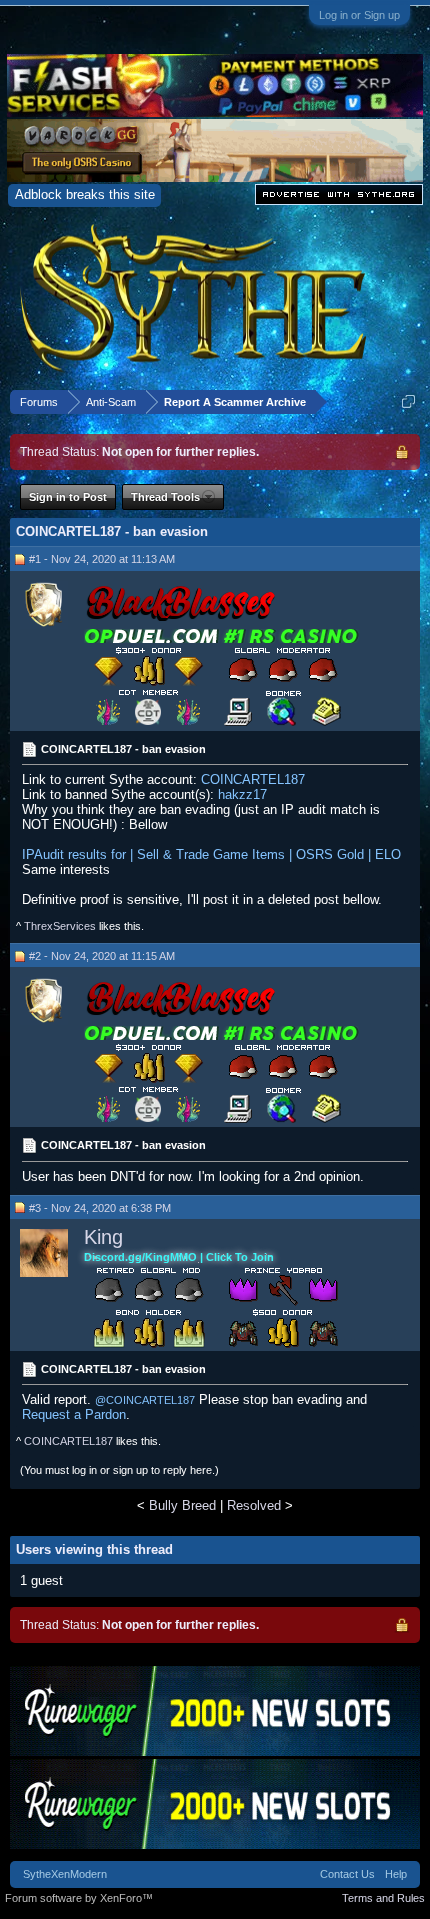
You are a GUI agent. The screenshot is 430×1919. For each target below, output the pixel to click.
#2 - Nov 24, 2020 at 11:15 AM (102, 956)
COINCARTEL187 (253, 779)
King (103, 1237)
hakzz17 (242, 794)
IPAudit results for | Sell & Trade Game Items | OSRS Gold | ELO (211, 854)
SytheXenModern (65, 1874)
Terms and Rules (383, 1898)
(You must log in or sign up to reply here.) (119, 1470)
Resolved (254, 1505)
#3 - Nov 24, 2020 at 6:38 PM (100, 1208)
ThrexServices (60, 926)
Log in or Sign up (359, 15)
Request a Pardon (74, 1414)
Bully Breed (182, 1505)
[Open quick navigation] (408, 401)
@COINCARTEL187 (145, 1400)
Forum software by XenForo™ (79, 1898)
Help (396, 1874)
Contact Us (347, 1874)
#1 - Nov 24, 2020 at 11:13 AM (102, 559)
